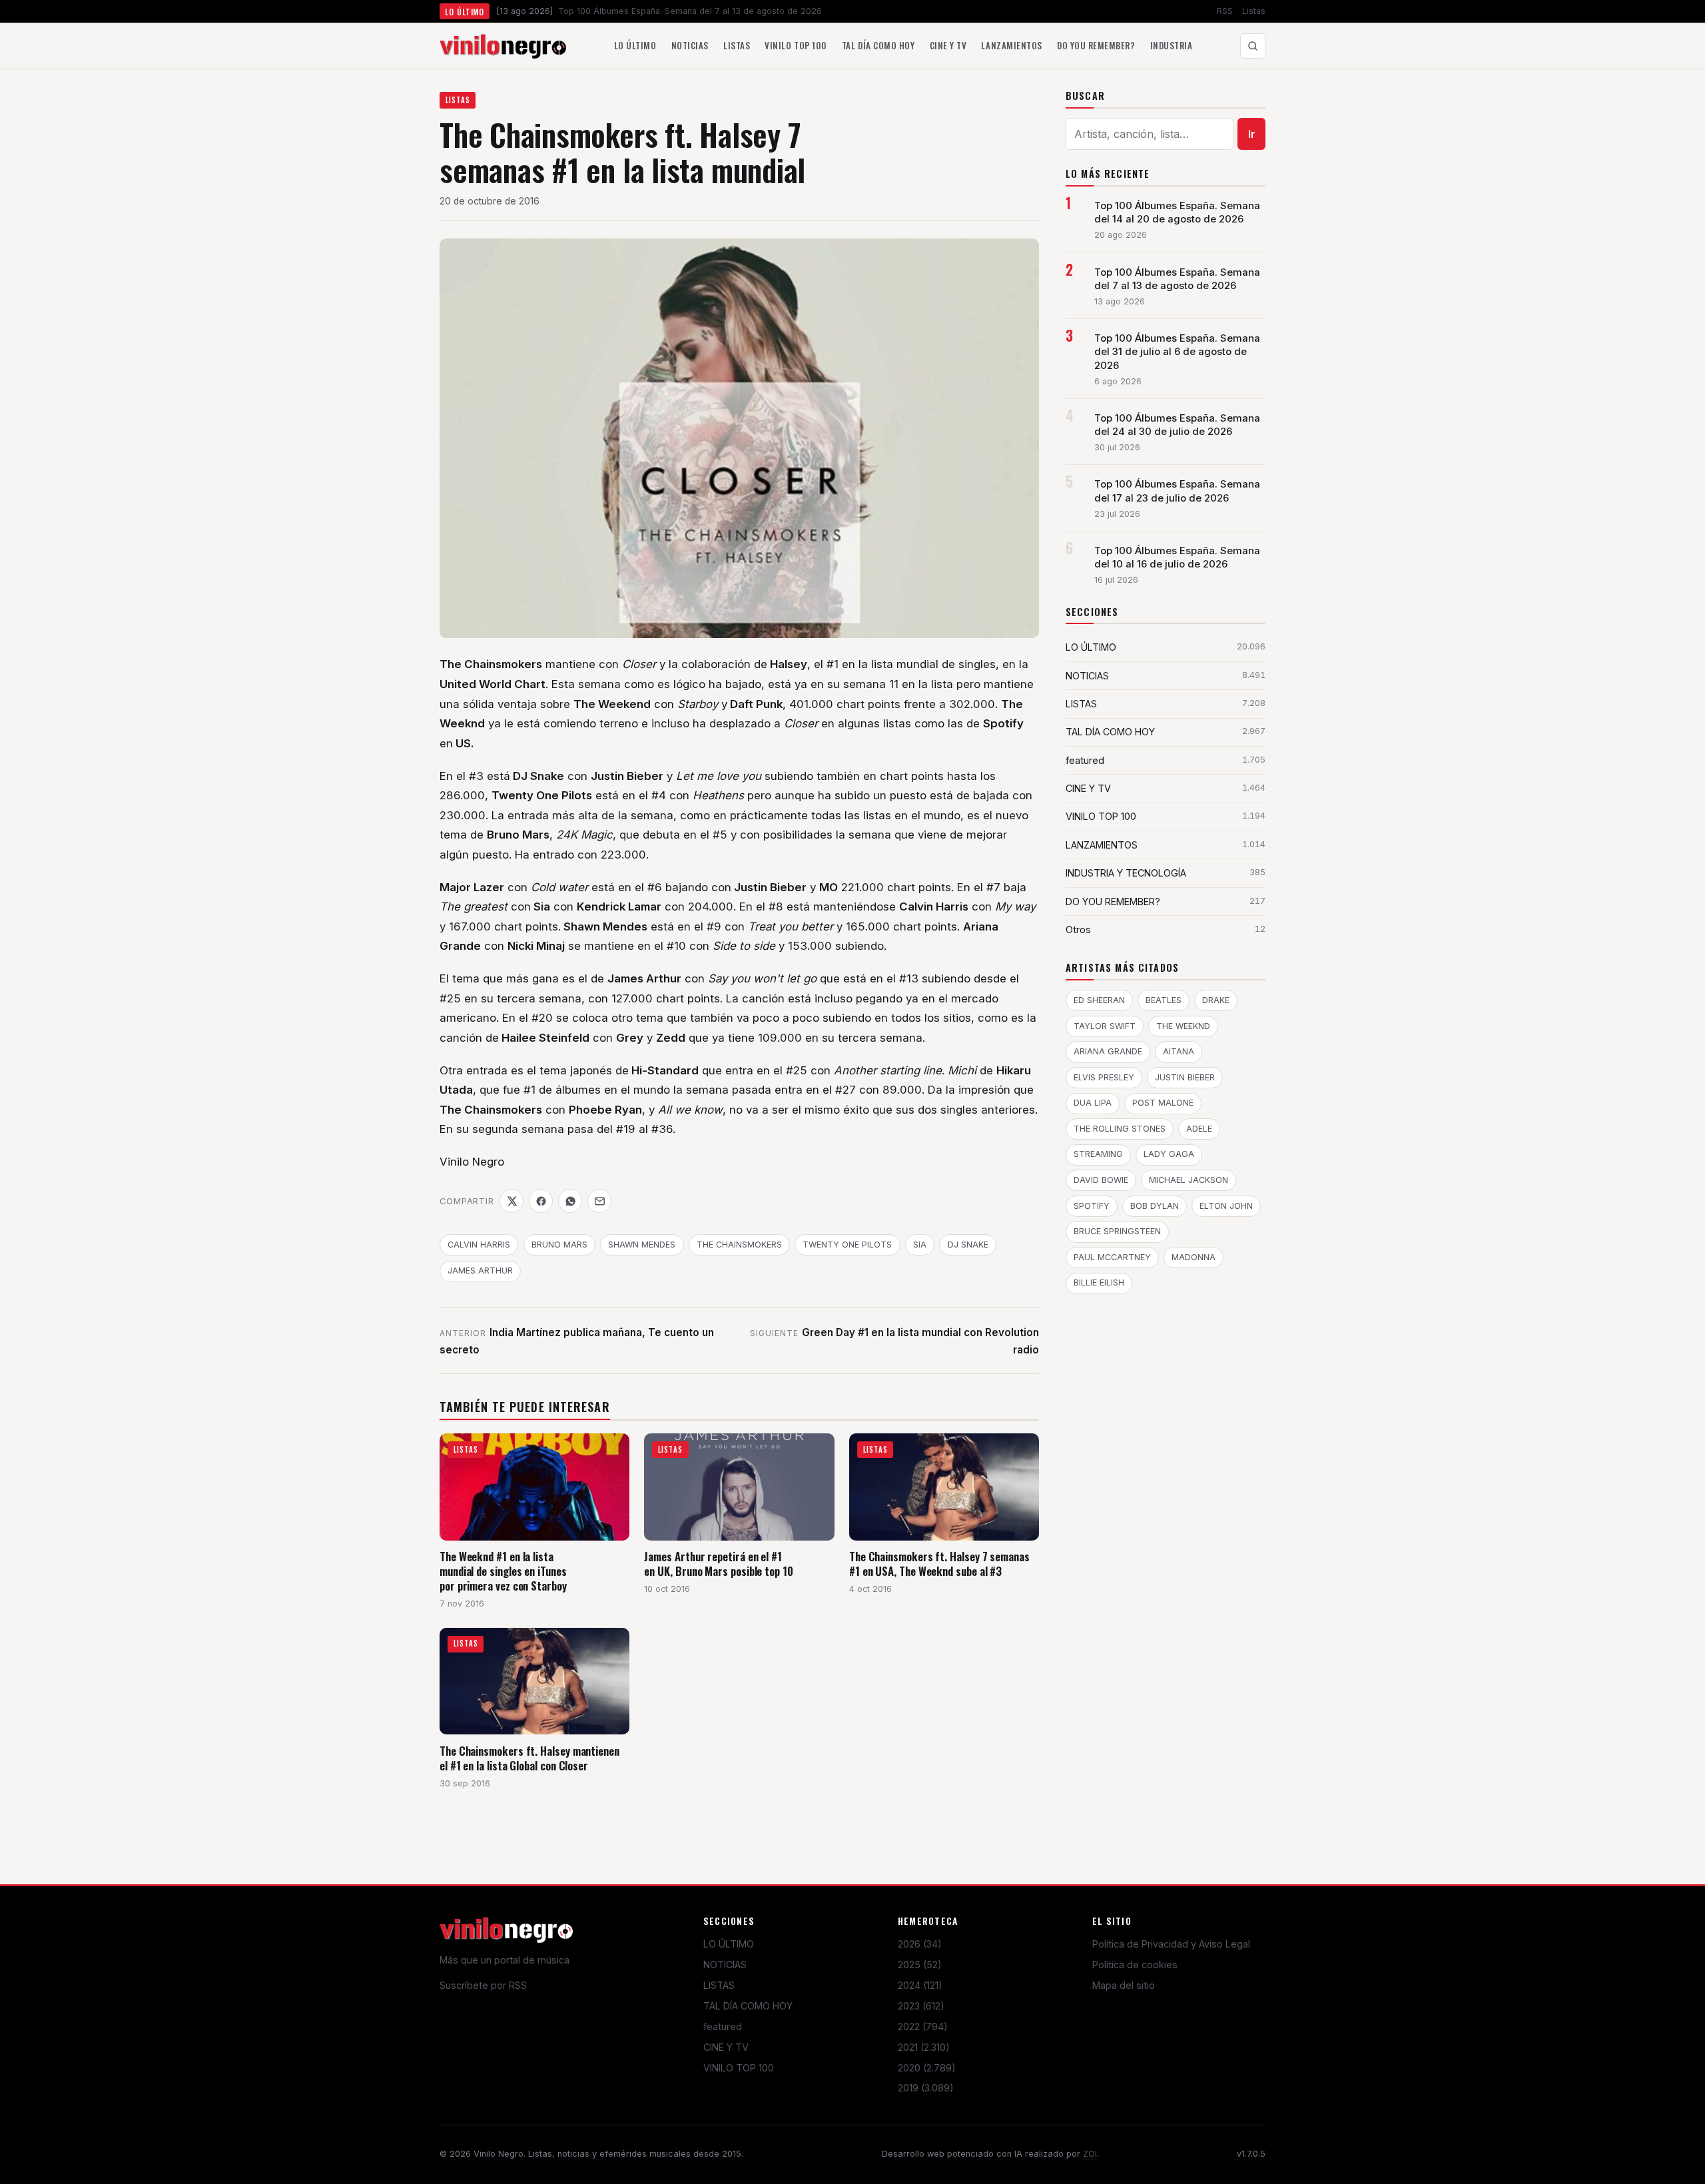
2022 (923, 2026)
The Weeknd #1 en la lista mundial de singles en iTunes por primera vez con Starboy (503, 1571)
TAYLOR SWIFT (1105, 1026)
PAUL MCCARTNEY (1112, 1257)
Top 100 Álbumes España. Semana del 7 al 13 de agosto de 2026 (1177, 279)
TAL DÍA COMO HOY (748, 2006)
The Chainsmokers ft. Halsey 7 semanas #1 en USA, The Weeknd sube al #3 (939, 1564)
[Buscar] (1253, 46)
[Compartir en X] (511, 1201)
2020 (927, 2068)
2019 (926, 2088)
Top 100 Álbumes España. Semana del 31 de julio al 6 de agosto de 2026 (1177, 352)
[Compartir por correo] (599, 1201)
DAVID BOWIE (1101, 1180)
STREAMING (1098, 1154)
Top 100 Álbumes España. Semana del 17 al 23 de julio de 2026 (1177, 491)
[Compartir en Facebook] (541, 1201)
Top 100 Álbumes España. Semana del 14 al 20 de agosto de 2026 (1177, 212)
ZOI (1090, 2154)
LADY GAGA (1169, 1154)
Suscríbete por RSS (483, 1985)
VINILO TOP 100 (739, 2068)
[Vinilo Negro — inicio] (503, 46)
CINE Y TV (726, 2047)
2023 (921, 2006)
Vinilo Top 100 (796, 45)
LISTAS (458, 100)
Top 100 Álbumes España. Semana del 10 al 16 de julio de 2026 (1177, 557)
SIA (920, 1245)
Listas (1254, 11)
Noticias (690, 45)
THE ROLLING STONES (1120, 1129)
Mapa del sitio (1124, 1985)
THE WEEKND (1183, 1026)
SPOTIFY (1092, 1206)
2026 (920, 1944)
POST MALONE (1163, 1103)
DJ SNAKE (968, 1245)
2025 (920, 1965)
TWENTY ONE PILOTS (847, 1245)
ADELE (1199, 1129)
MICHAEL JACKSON (1189, 1180)
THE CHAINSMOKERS (739, 1245)
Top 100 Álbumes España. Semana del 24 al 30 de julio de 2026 (1177, 425)
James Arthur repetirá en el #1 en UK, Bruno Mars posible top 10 (718, 1564)
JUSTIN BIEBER (1185, 1077)
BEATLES (1164, 1000)
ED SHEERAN (1099, 1000)
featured (723, 2026)
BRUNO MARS (559, 1245)
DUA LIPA (1093, 1103)
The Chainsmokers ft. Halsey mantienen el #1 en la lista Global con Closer (529, 1758)
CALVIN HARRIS (479, 1245)
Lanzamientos (1011, 45)
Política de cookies (1135, 1965)
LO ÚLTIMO (729, 1944)
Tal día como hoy (878, 45)
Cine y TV (948, 45)
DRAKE (1216, 1000)
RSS (1225, 11)
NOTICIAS (725, 1965)
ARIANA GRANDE (1108, 1051)
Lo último (635, 45)
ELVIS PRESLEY (1104, 1077)
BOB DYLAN (1155, 1206)
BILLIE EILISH (1099, 1282)
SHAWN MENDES (642, 1245)
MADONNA (1193, 1257)
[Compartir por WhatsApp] (570, 1201)
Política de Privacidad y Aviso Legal (1171, 1944)
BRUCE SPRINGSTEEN (1117, 1231)
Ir (1252, 134)
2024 (920, 1985)
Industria (1172, 45)
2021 (924, 2047)
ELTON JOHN (1226, 1206)
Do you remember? (1096, 45)
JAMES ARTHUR (480, 1271)
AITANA (1179, 1051)
